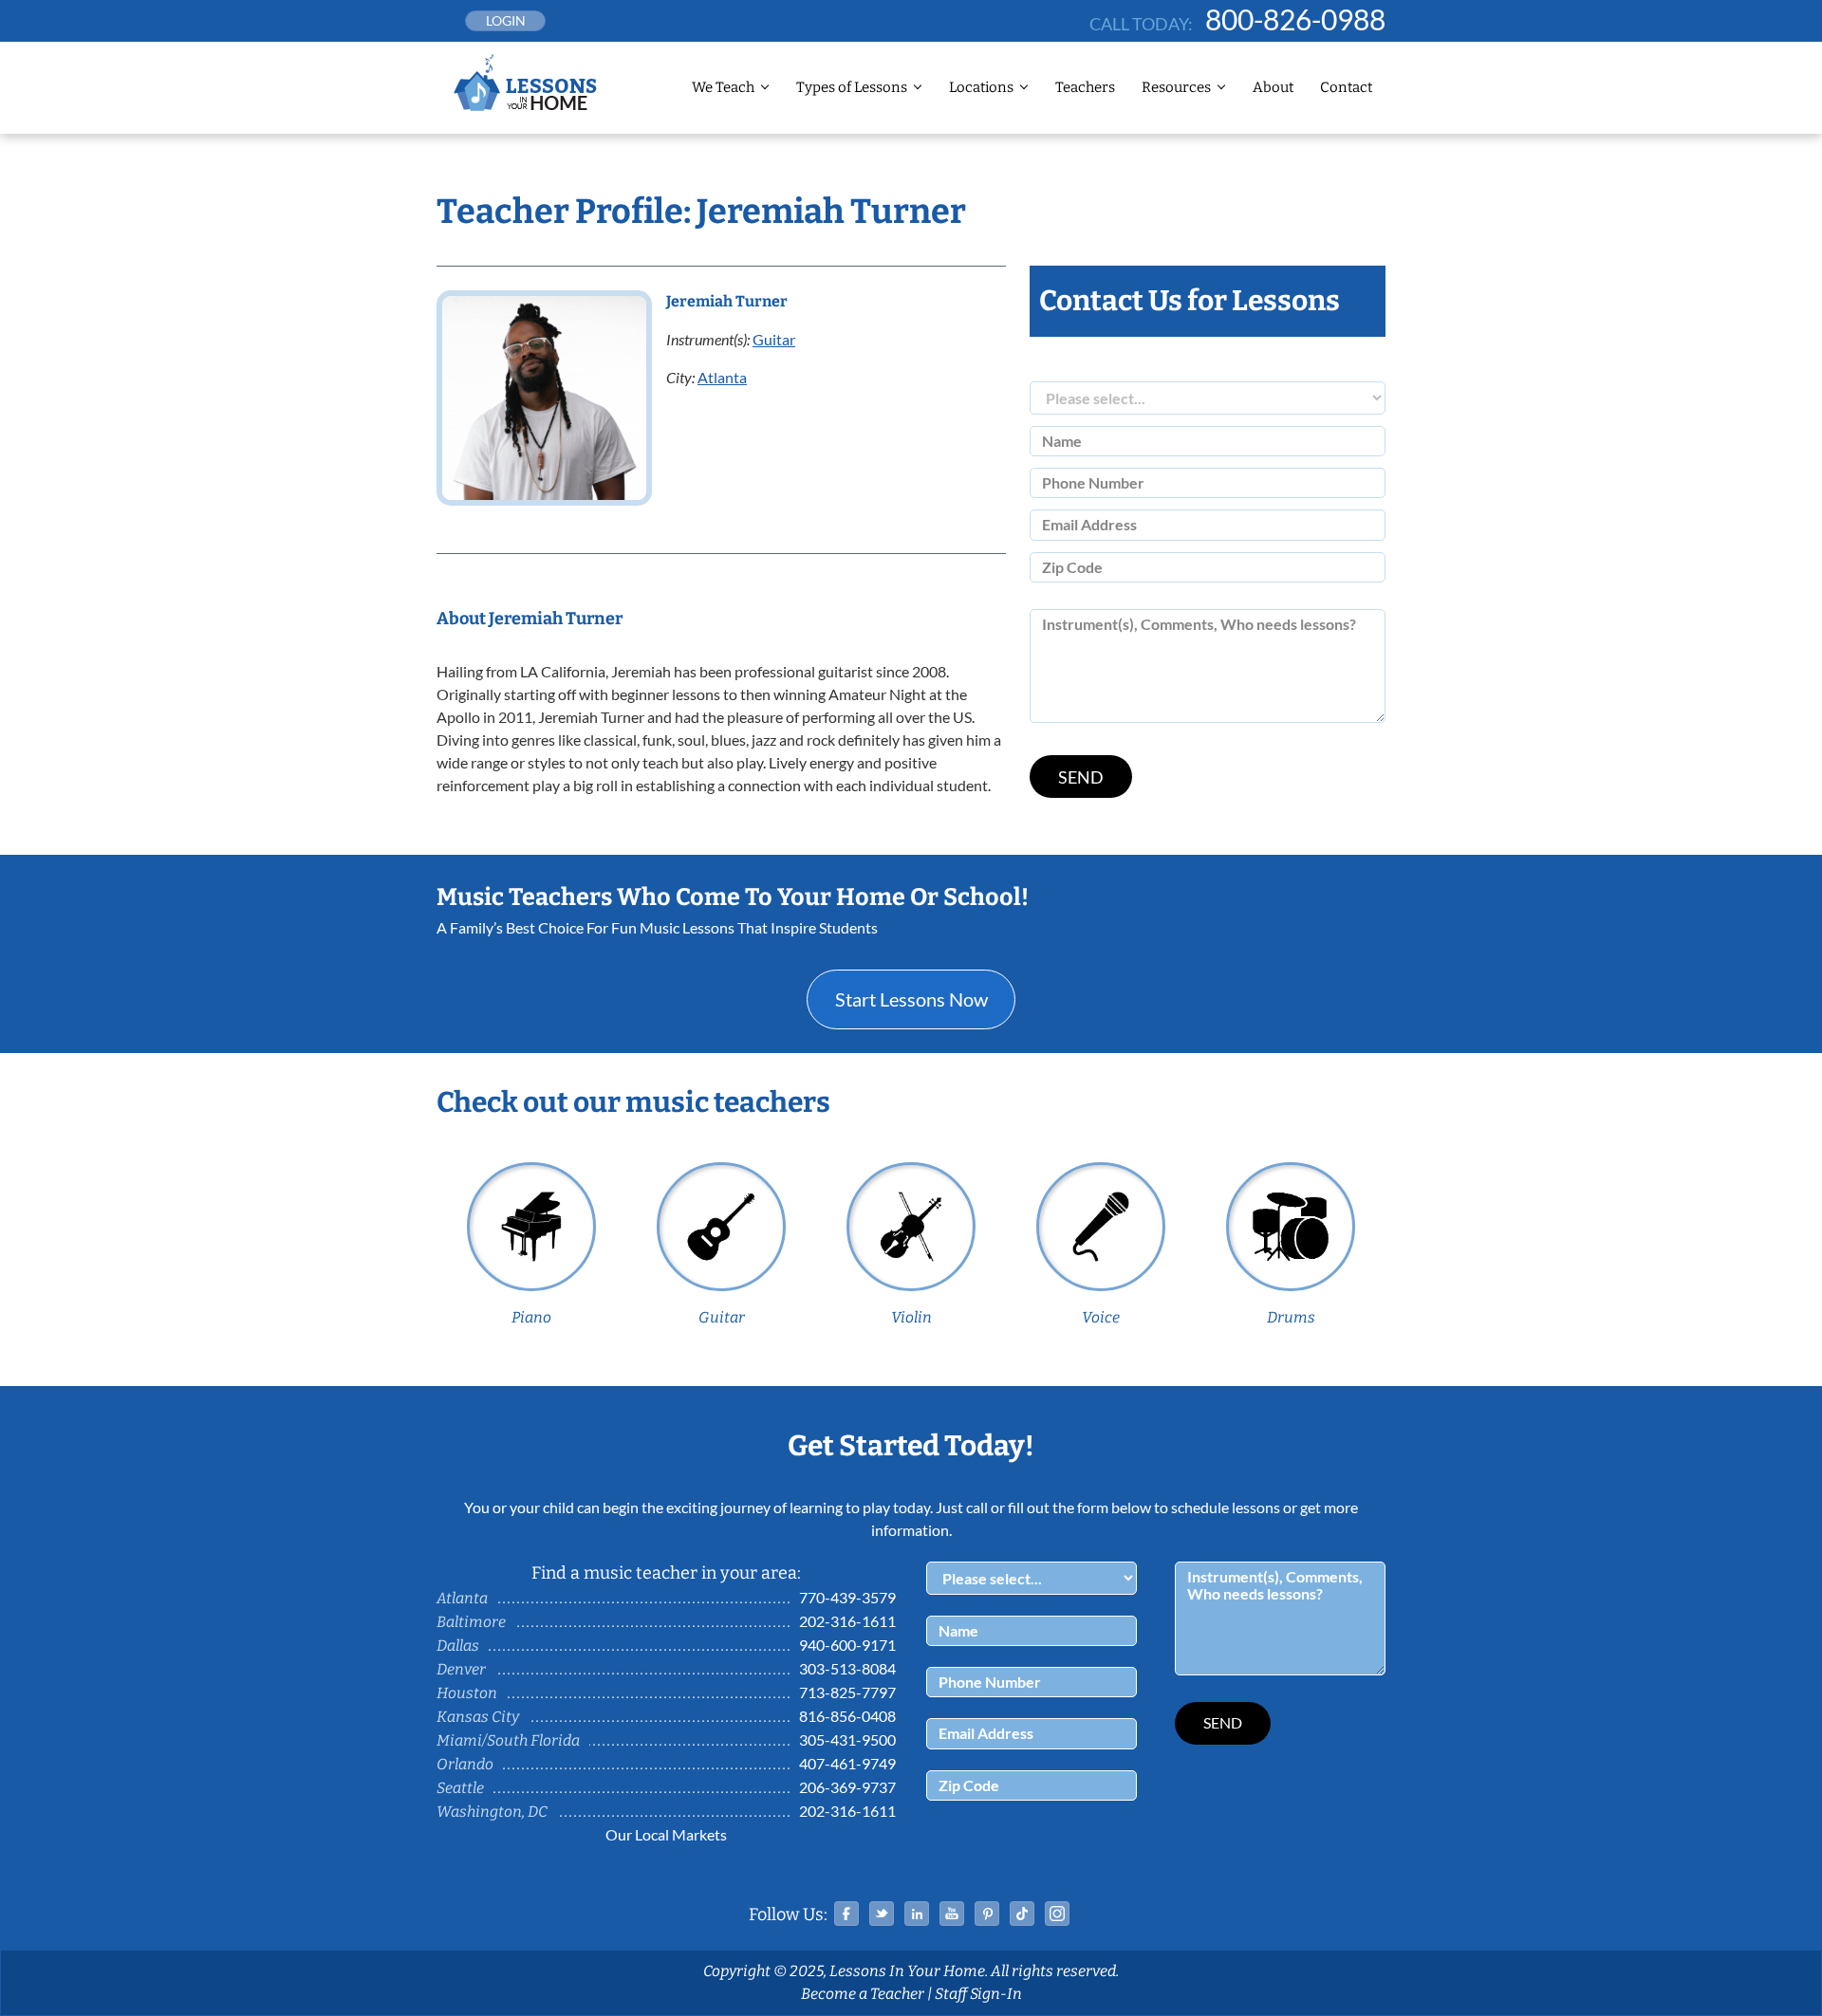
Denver (461, 1669)
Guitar (774, 339)
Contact (1346, 87)
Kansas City (478, 1717)
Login (506, 20)
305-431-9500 (847, 1739)
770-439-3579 (847, 1597)
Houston (467, 1693)
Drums (1291, 1317)
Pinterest (987, 1914)
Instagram (1057, 1914)
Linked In (917, 1914)
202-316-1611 (847, 1621)
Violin (911, 1317)
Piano (531, 1317)
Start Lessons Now (911, 999)
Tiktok (1022, 1914)
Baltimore (471, 1622)
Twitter (882, 1914)
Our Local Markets (666, 1834)
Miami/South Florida (508, 1740)
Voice (1101, 1317)
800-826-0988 (1295, 19)
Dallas (458, 1646)
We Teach (723, 87)
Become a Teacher (863, 1994)
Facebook (846, 1914)
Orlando (465, 1764)
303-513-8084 (847, 1668)
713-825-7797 (847, 1692)
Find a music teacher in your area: (666, 1573)
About (1273, 87)
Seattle (460, 1788)
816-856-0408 (847, 1716)
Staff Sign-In (978, 1994)
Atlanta (722, 377)
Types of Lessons (852, 87)
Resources (1176, 87)
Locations (981, 87)
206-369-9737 (847, 1787)
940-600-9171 (847, 1645)
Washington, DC (492, 1812)
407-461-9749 (847, 1763)
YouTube (952, 1914)
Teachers (1085, 87)
